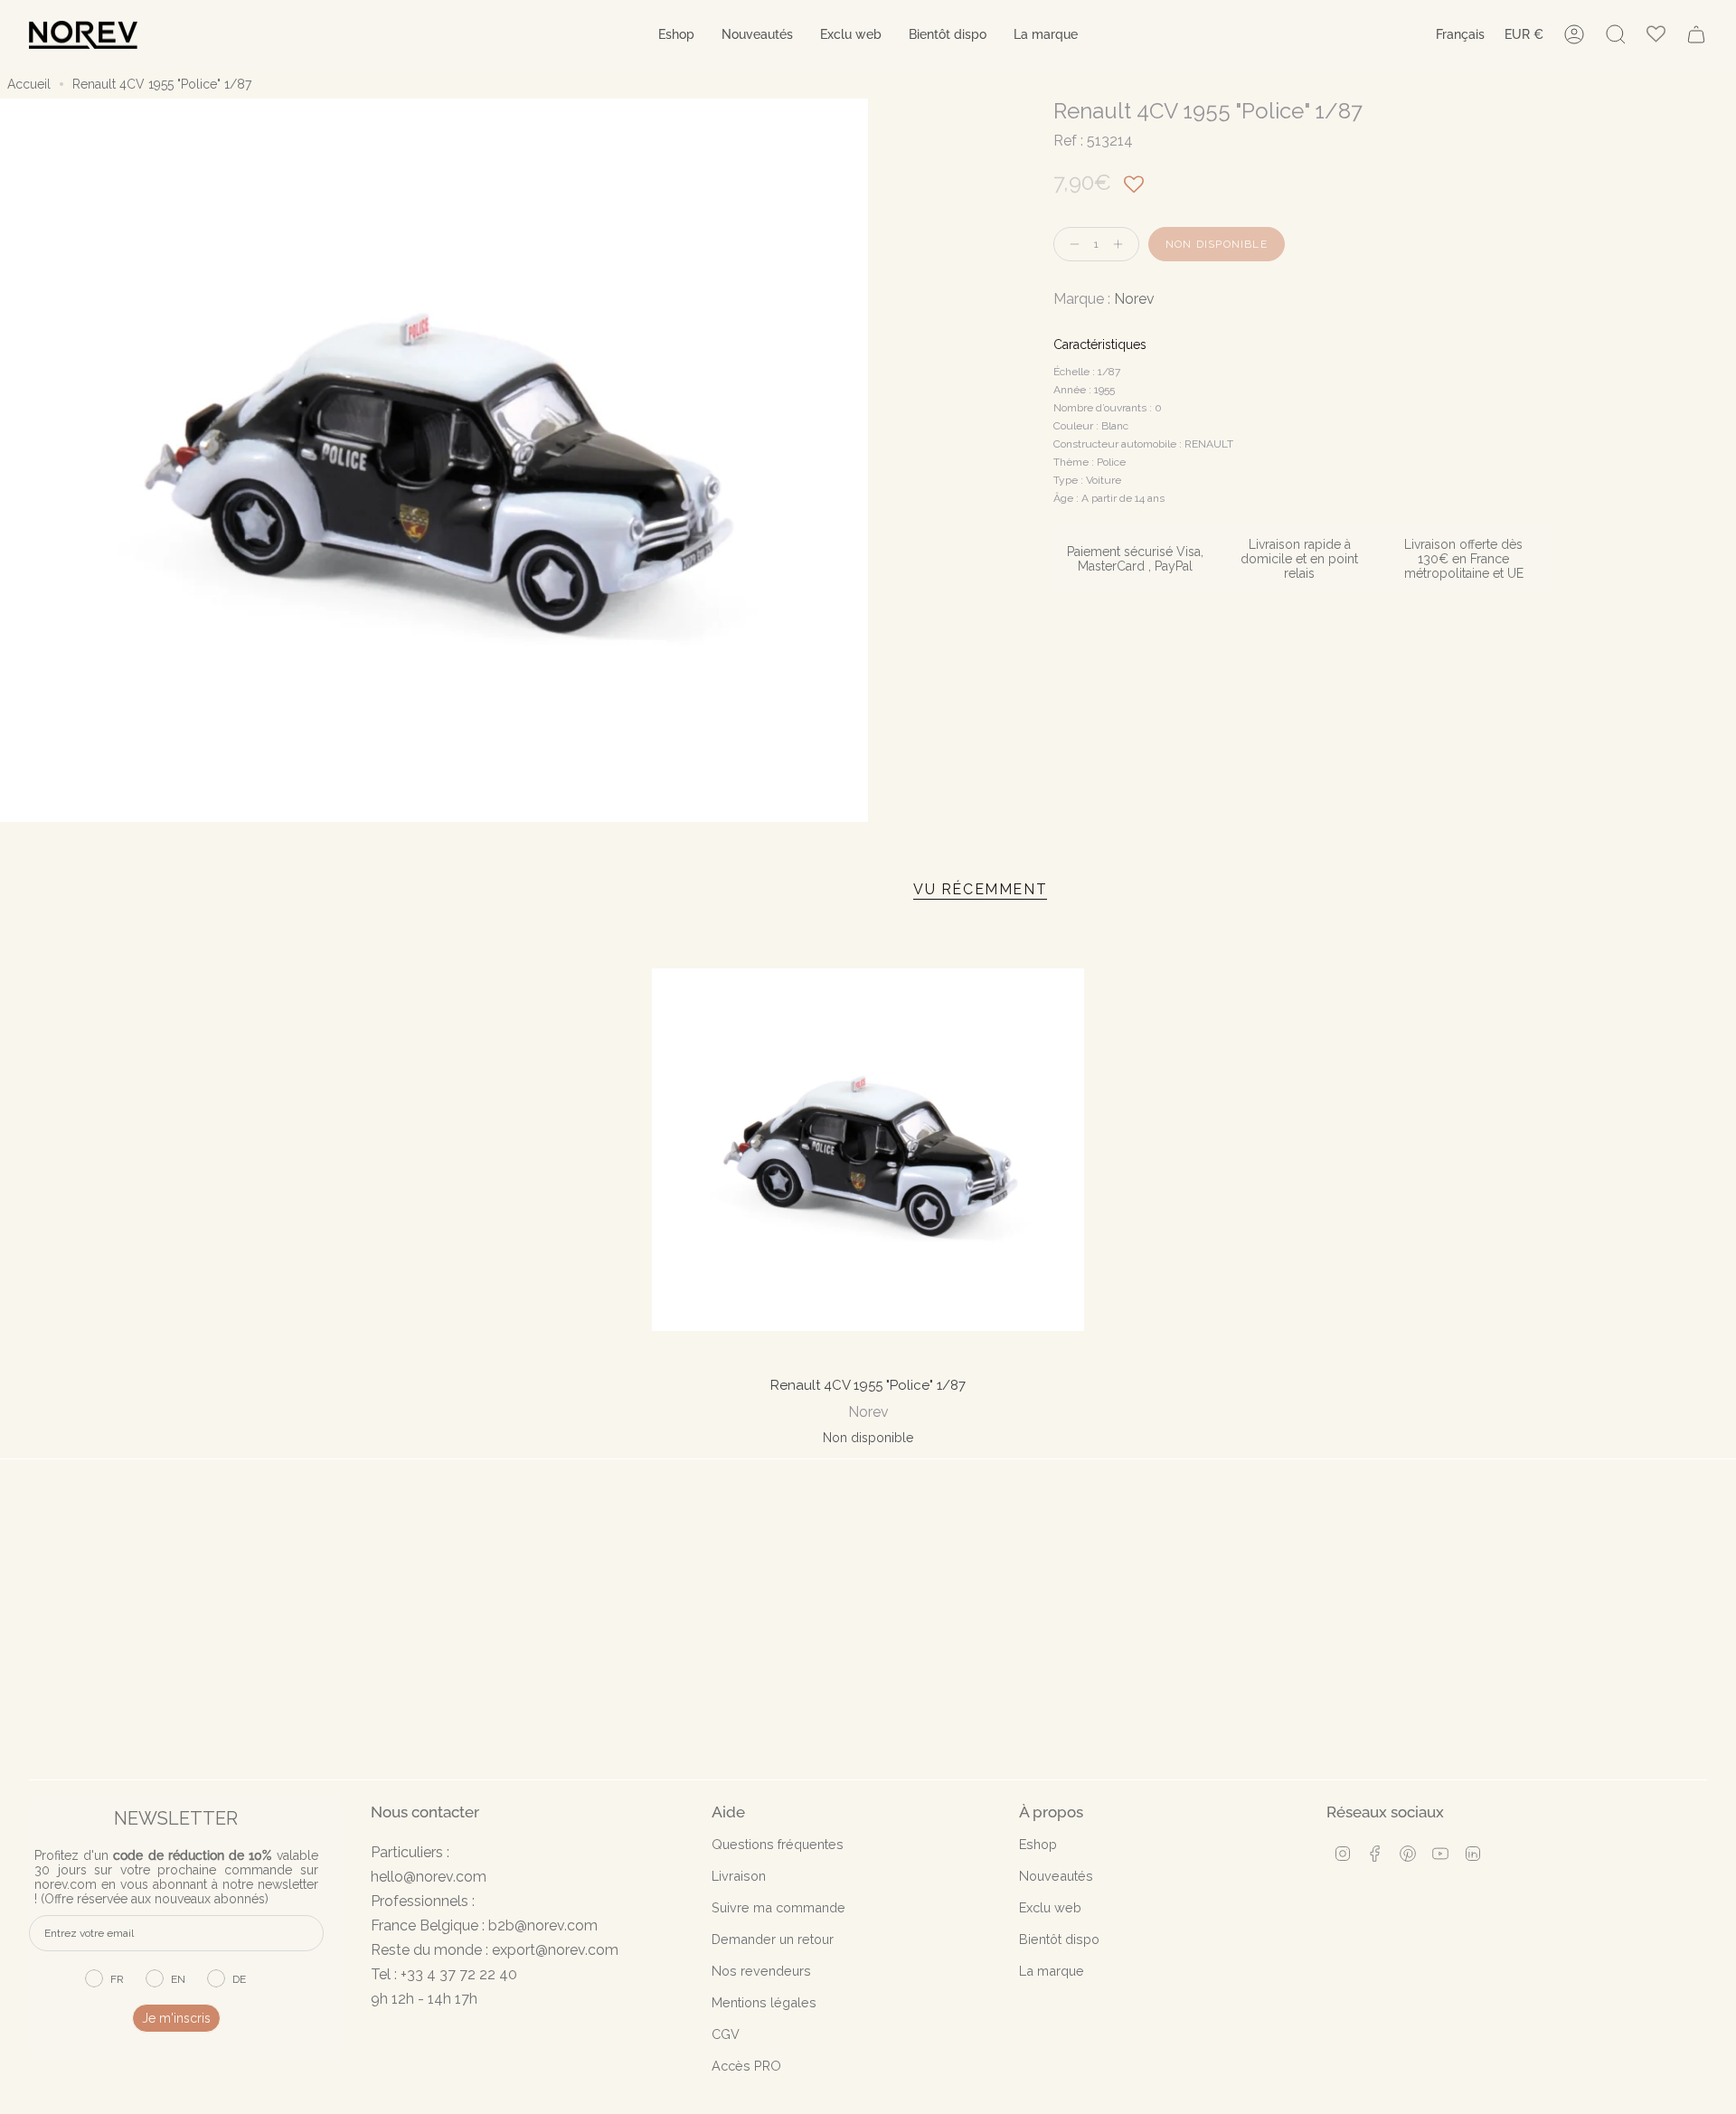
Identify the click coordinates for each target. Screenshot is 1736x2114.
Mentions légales (764, 2002)
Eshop (1038, 1844)
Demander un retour (773, 1939)
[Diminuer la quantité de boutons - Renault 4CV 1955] (1071, 245)
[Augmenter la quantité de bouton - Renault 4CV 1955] (1122, 245)
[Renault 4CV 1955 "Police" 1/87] (868, 1150)
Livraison (739, 1876)
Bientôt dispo (1059, 1939)
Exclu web (1050, 1907)
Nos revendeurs (761, 1971)
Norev (1134, 299)
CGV (726, 2034)
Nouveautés (1056, 1876)
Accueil (29, 84)
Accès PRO (746, 2066)
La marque (1052, 1971)
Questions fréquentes (778, 1844)
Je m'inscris (176, 2018)
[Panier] (1696, 34)
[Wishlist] (1656, 35)
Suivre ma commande (778, 1907)
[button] (676, 35)
